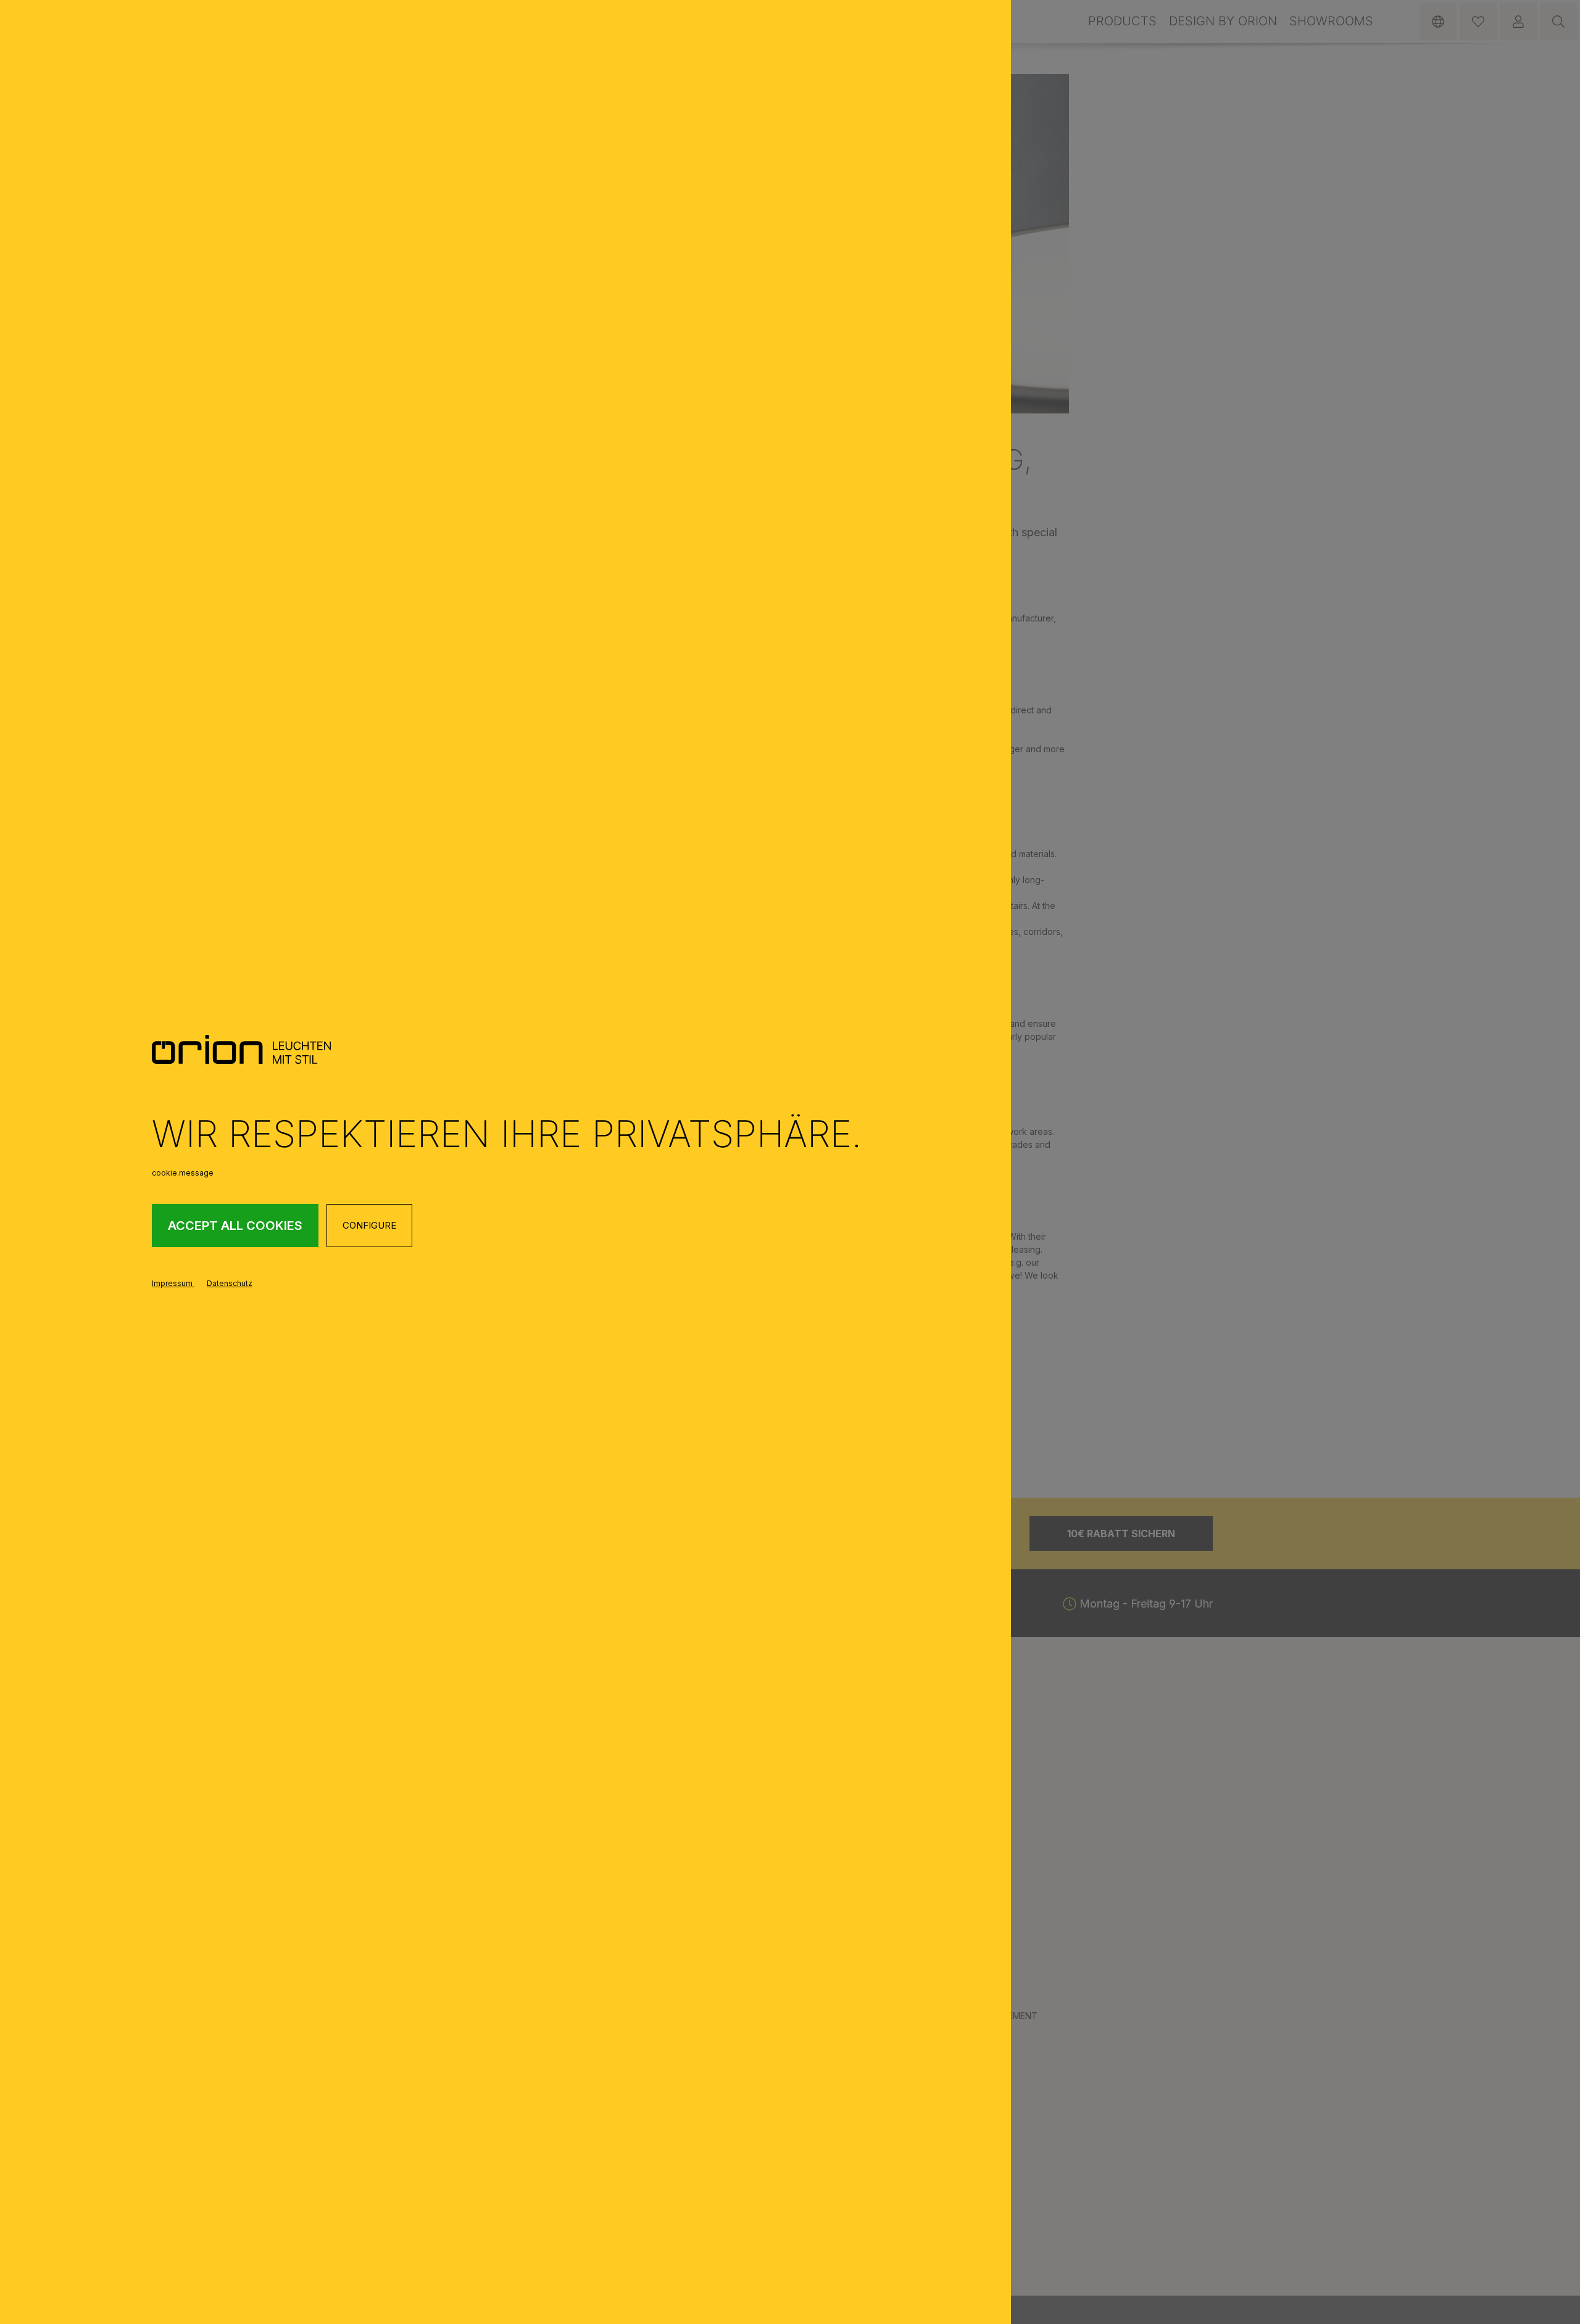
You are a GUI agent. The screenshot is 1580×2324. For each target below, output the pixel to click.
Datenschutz (230, 1283)
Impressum (173, 1283)
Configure (369, 1225)
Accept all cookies (235, 1226)
